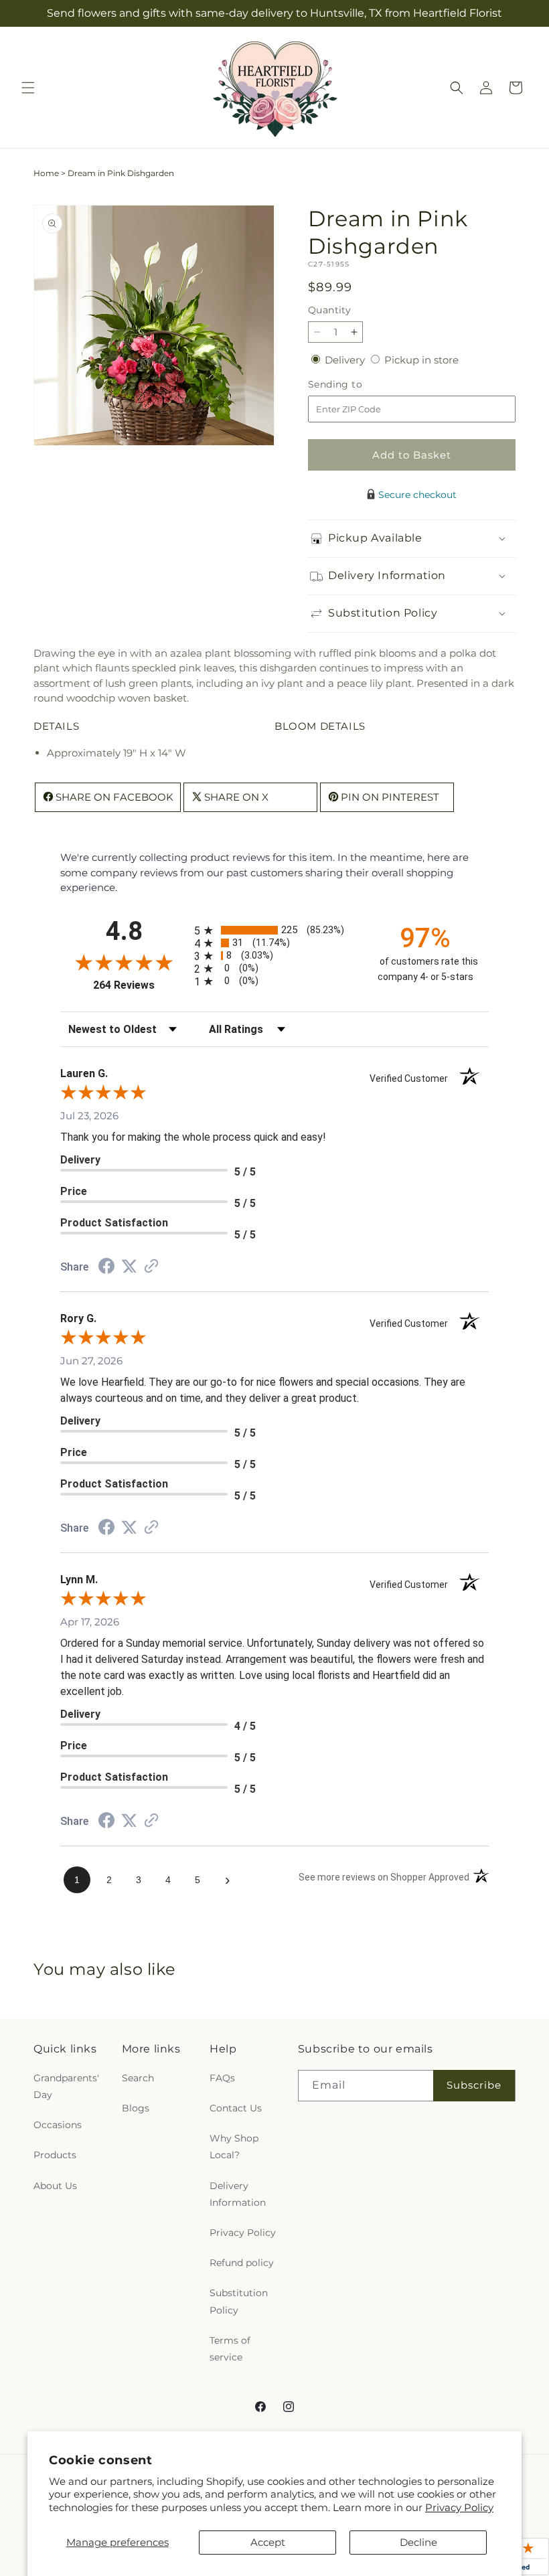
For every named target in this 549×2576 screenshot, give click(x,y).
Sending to (355, 385)
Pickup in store (421, 360)
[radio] (274, 930)
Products (55, 2155)
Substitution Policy (239, 2301)
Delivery (346, 360)
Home (46, 173)
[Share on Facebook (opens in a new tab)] (106, 1268)
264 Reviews (140, 985)
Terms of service (230, 2349)
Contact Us (236, 2108)
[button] (28, 88)
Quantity (329, 310)
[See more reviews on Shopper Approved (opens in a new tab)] (151, 1267)
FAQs (222, 2078)
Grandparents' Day (66, 2086)
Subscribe (474, 2085)
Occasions (58, 2125)
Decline (418, 2542)
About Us (55, 2186)
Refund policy (242, 2263)
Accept (268, 2542)
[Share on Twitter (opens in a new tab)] (129, 1266)
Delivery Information (238, 2194)
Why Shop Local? (234, 2147)
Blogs (136, 2108)
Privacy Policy (459, 2507)
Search (138, 2078)
